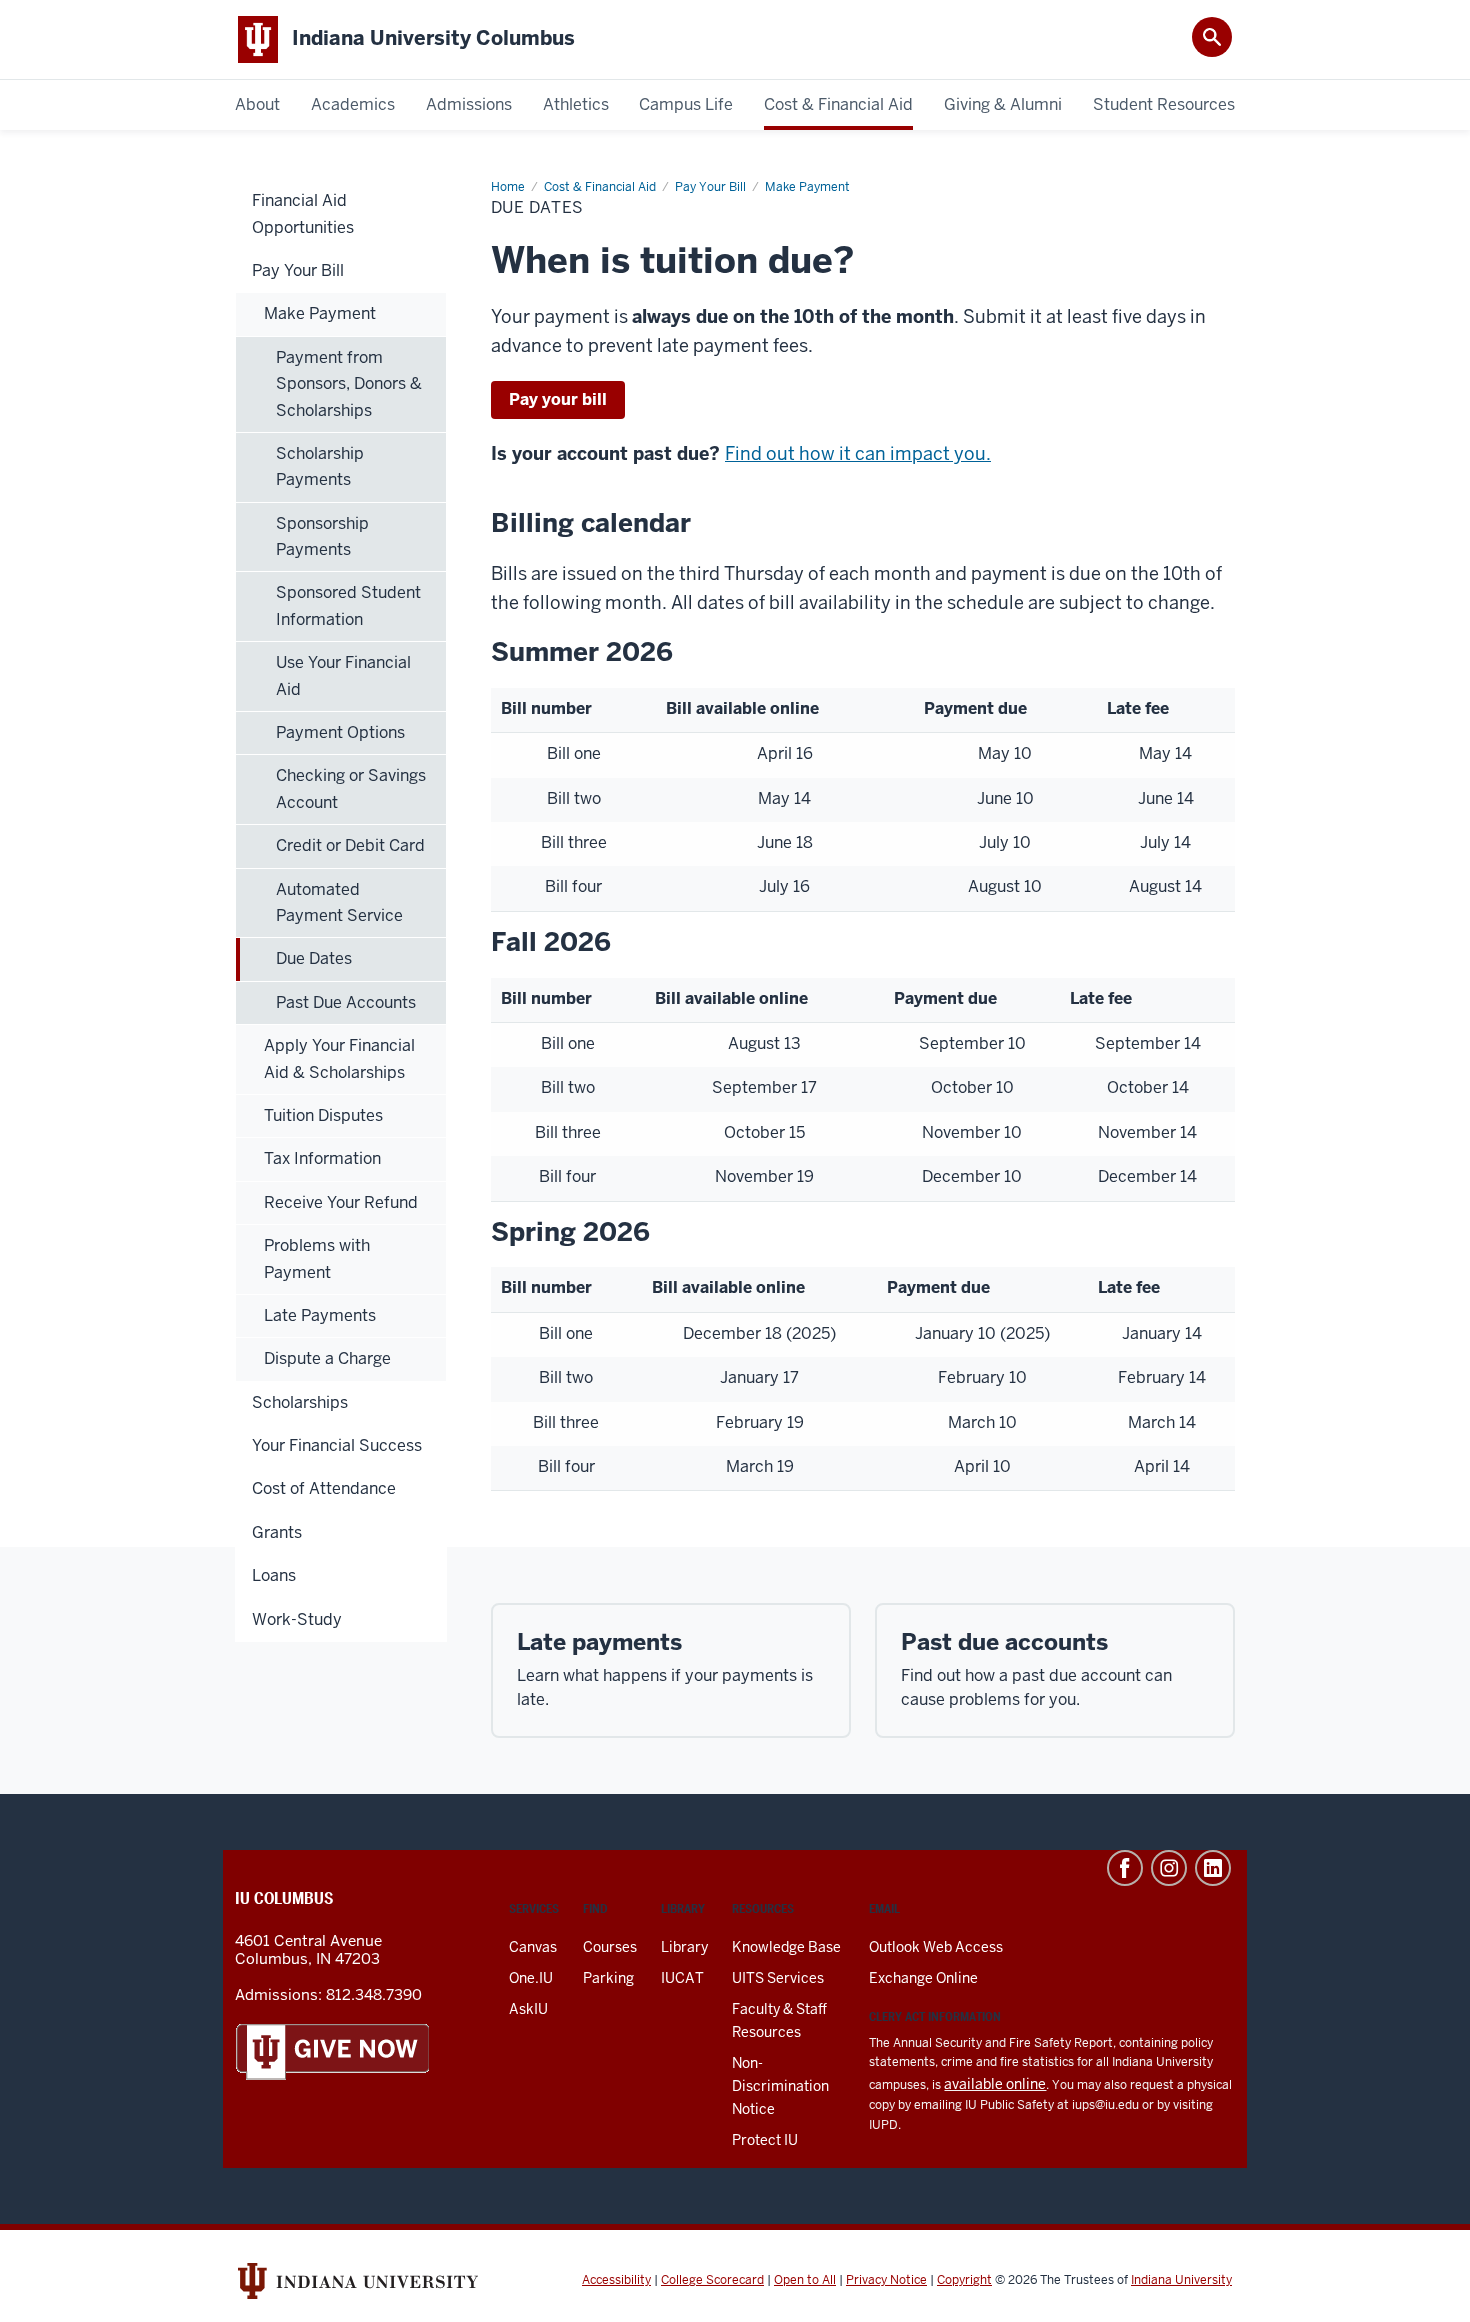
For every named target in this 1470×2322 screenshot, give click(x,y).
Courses (610, 1947)
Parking (608, 1978)
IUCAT (682, 1978)
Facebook (1125, 1868)
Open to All (805, 2280)
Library (684, 1947)
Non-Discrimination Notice (780, 2086)
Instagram (1169, 1868)
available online (995, 2084)
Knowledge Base (786, 1947)
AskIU (528, 2009)
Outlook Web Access (936, 1947)
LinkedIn (1213, 1868)
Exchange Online (923, 1978)
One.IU (531, 1978)
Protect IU (765, 2140)
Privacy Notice (886, 2280)
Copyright (964, 2280)
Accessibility (616, 2280)
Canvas (533, 1947)
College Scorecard (712, 2280)
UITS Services (778, 1978)
